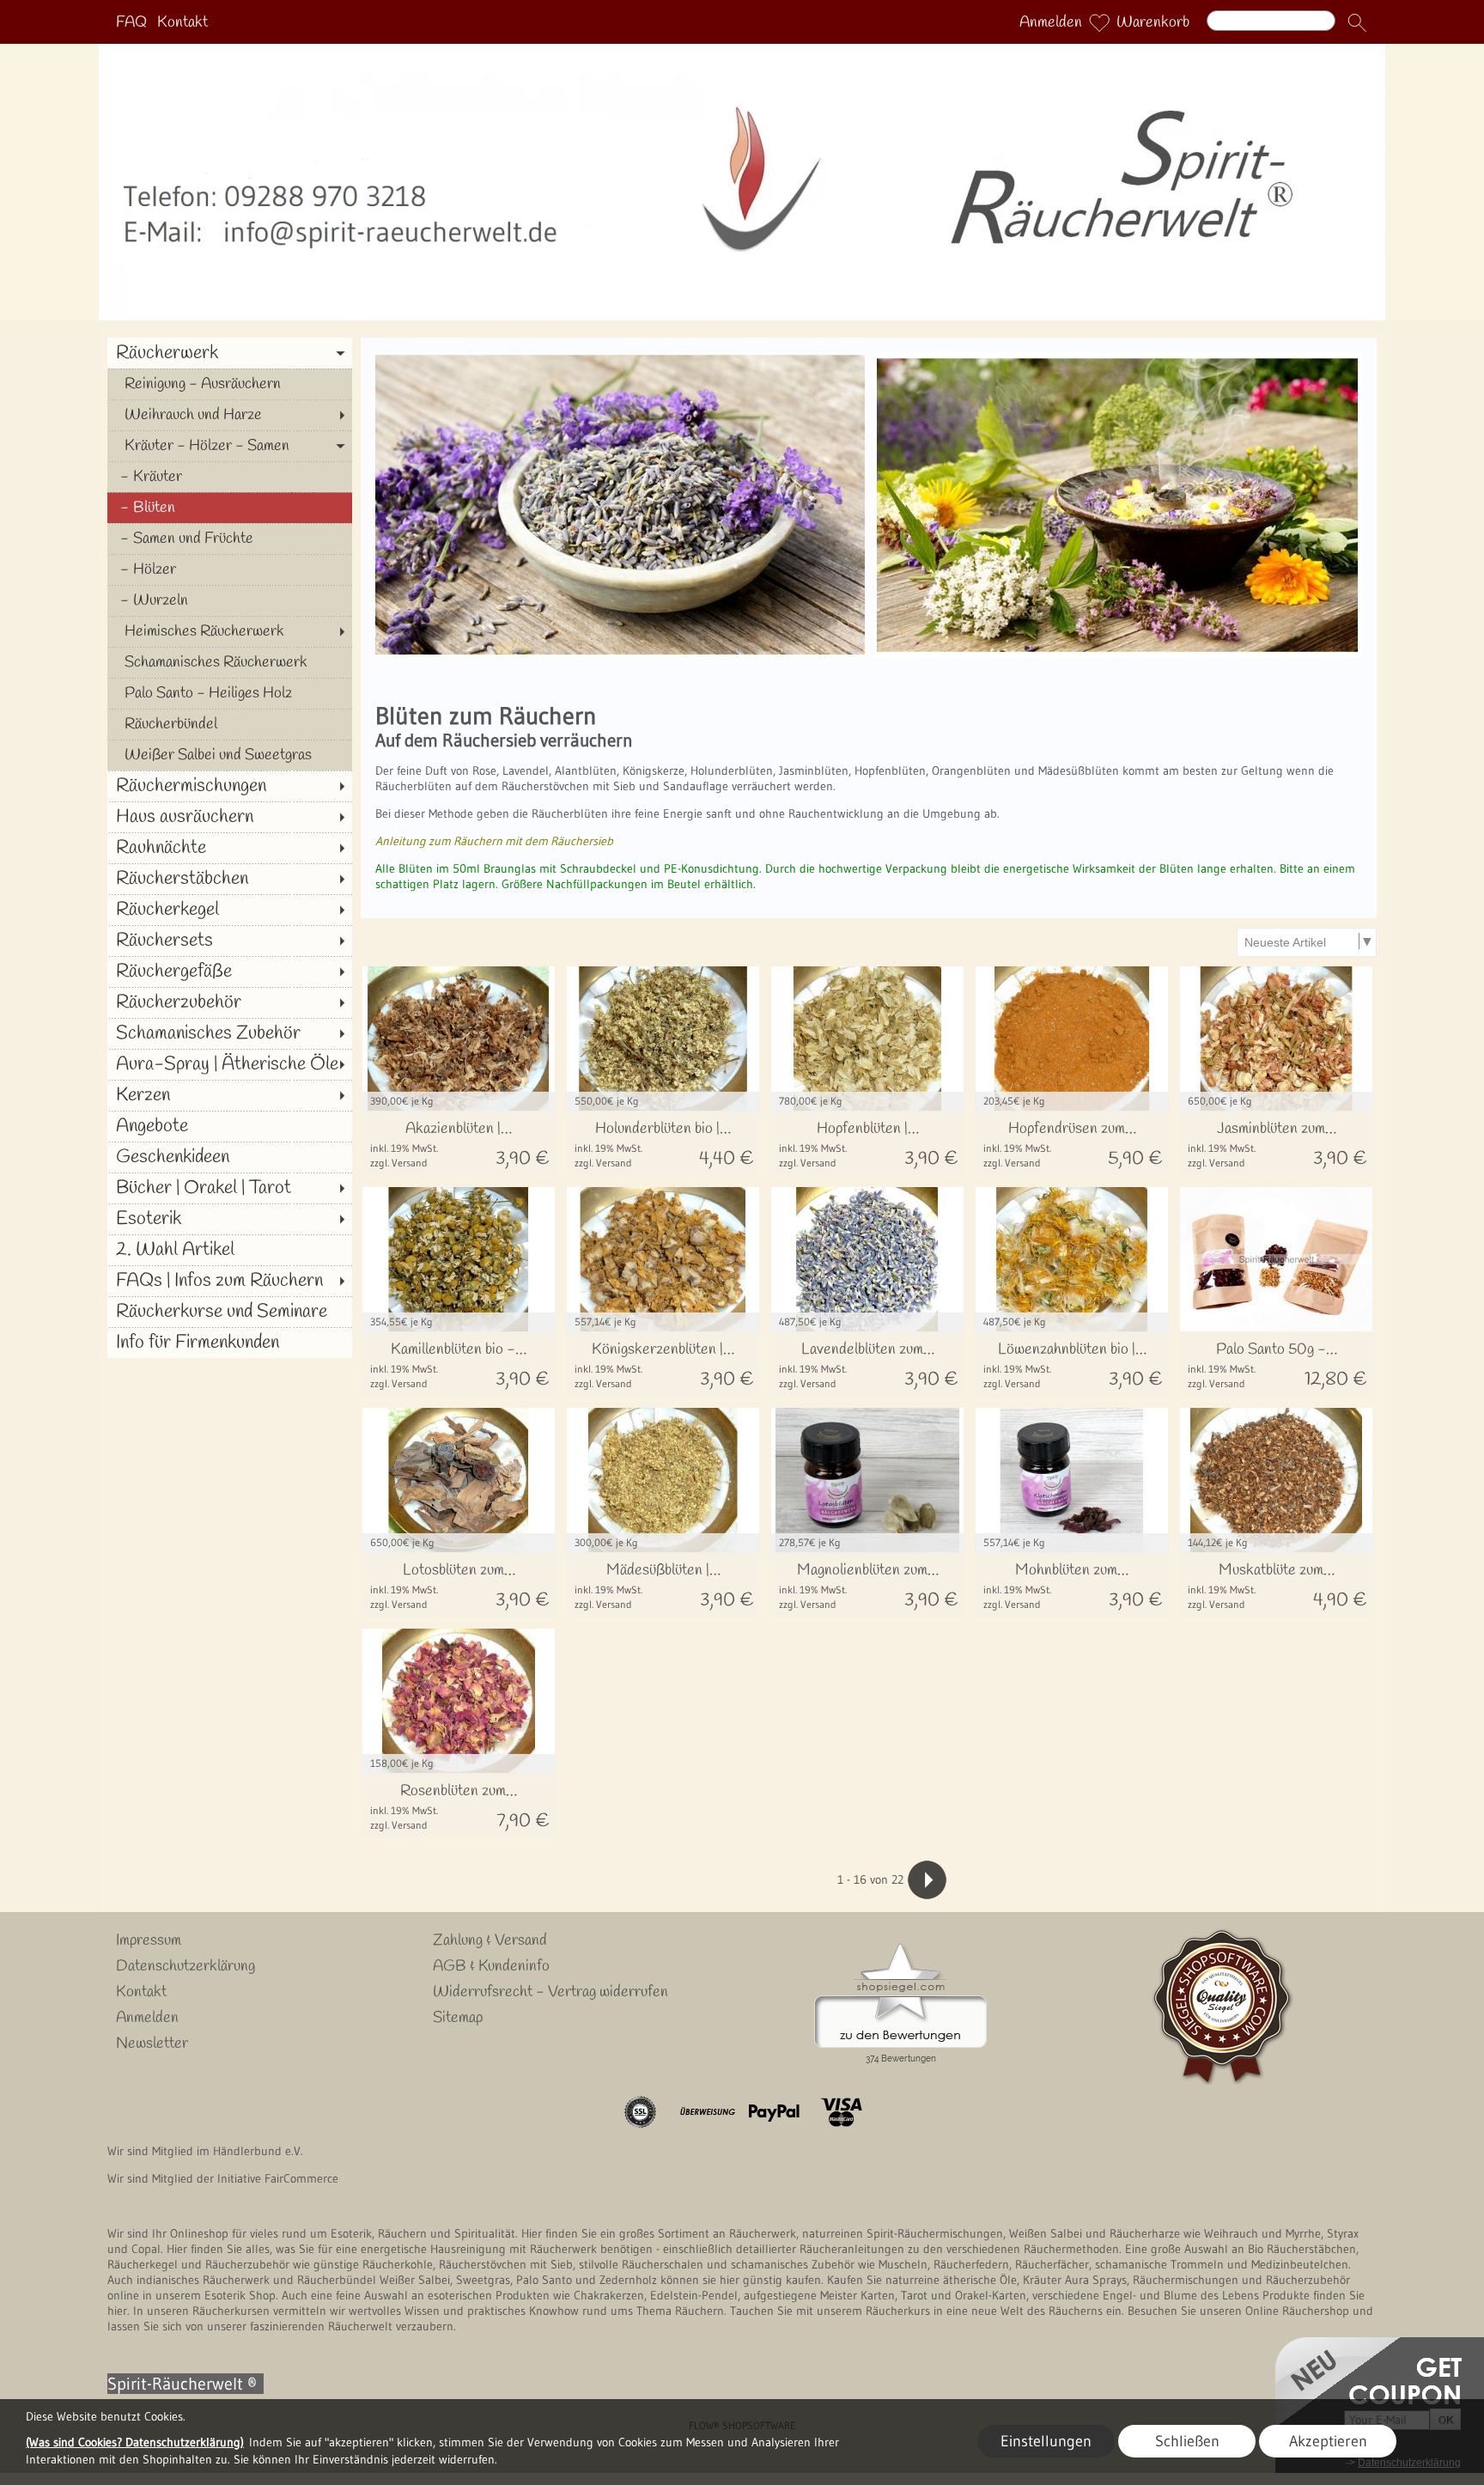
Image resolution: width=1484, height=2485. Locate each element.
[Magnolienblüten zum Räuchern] (867, 1585)
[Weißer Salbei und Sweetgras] (230, 755)
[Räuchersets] (230, 941)
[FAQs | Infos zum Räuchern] (230, 1281)
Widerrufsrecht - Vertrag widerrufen (550, 1992)
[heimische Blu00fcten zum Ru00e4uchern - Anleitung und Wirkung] (1118, 359)
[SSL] (640, 2112)
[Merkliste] (1099, 22)
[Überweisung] (707, 2112)
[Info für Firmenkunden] (230, 1343)
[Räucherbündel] (230, 724)
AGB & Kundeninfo (491, 1966)
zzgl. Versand (399, 1163)
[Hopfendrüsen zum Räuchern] (1072, 1144)
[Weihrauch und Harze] (230, 415)
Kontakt (182, 22)
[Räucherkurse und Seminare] (230, 1312)
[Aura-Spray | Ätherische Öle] (230, 1064)
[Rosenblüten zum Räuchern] (459, 1806)
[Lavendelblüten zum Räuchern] (867, 1364)
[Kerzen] (230, 1095)
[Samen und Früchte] (230, 539)
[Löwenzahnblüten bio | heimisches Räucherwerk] (1072, 1364)
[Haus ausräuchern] (230, 817)
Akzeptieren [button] (1328, 2441)
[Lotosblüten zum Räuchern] (459, 1585)
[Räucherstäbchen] (230, 879)
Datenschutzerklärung (185, 1966)
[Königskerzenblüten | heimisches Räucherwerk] (663, 1364)
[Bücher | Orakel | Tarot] (230, 1188)
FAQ (131, 22)
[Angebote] (230, 1126)
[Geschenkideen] (230, 1157)
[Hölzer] (230, 569)
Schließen (1187, 2441)
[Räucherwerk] (230, 353)
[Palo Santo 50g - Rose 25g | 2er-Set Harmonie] (1276, 1364)
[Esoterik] (230, 1219)
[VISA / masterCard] (841, 2112)
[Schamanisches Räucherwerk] (230, 662)
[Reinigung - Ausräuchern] (230, 384)
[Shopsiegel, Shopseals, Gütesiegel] (900, 1948)
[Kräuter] (230, 477)
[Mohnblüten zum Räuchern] (1072, 1585)
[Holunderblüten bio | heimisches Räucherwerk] (663, 1144)
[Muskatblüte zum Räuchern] (1276, 1585)
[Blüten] (230, 508)
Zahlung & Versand (490, 1940)
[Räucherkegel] (230, 910)
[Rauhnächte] (230, 848)
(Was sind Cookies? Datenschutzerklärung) (135, 2442)
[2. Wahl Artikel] (230, 1250)
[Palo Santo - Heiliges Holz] (230, 693)
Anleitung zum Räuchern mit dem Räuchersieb (494, 841)
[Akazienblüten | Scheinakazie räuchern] (459, 1144)
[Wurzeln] (230, 600)
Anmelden (1051, 22)
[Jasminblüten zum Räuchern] (1276, 1144)
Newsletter (152, 2043)
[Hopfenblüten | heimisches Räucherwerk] (867, 1144)
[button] (1357, 22)
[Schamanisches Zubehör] (230, 1033)
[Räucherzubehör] (230, 1002)
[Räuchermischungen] (230, 786)
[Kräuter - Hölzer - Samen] (230, 446)
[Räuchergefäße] (230, 971)
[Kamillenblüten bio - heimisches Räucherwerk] (459, 1364)
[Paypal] (774, 2112)
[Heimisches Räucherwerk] (230, 631)
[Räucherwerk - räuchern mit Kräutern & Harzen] (742, 51)
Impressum (149, 1940)
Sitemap (458, 2018)
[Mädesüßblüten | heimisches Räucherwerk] (663, 1585)
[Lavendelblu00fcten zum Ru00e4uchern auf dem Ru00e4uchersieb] (620, 359)
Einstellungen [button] (1046, 2441)
